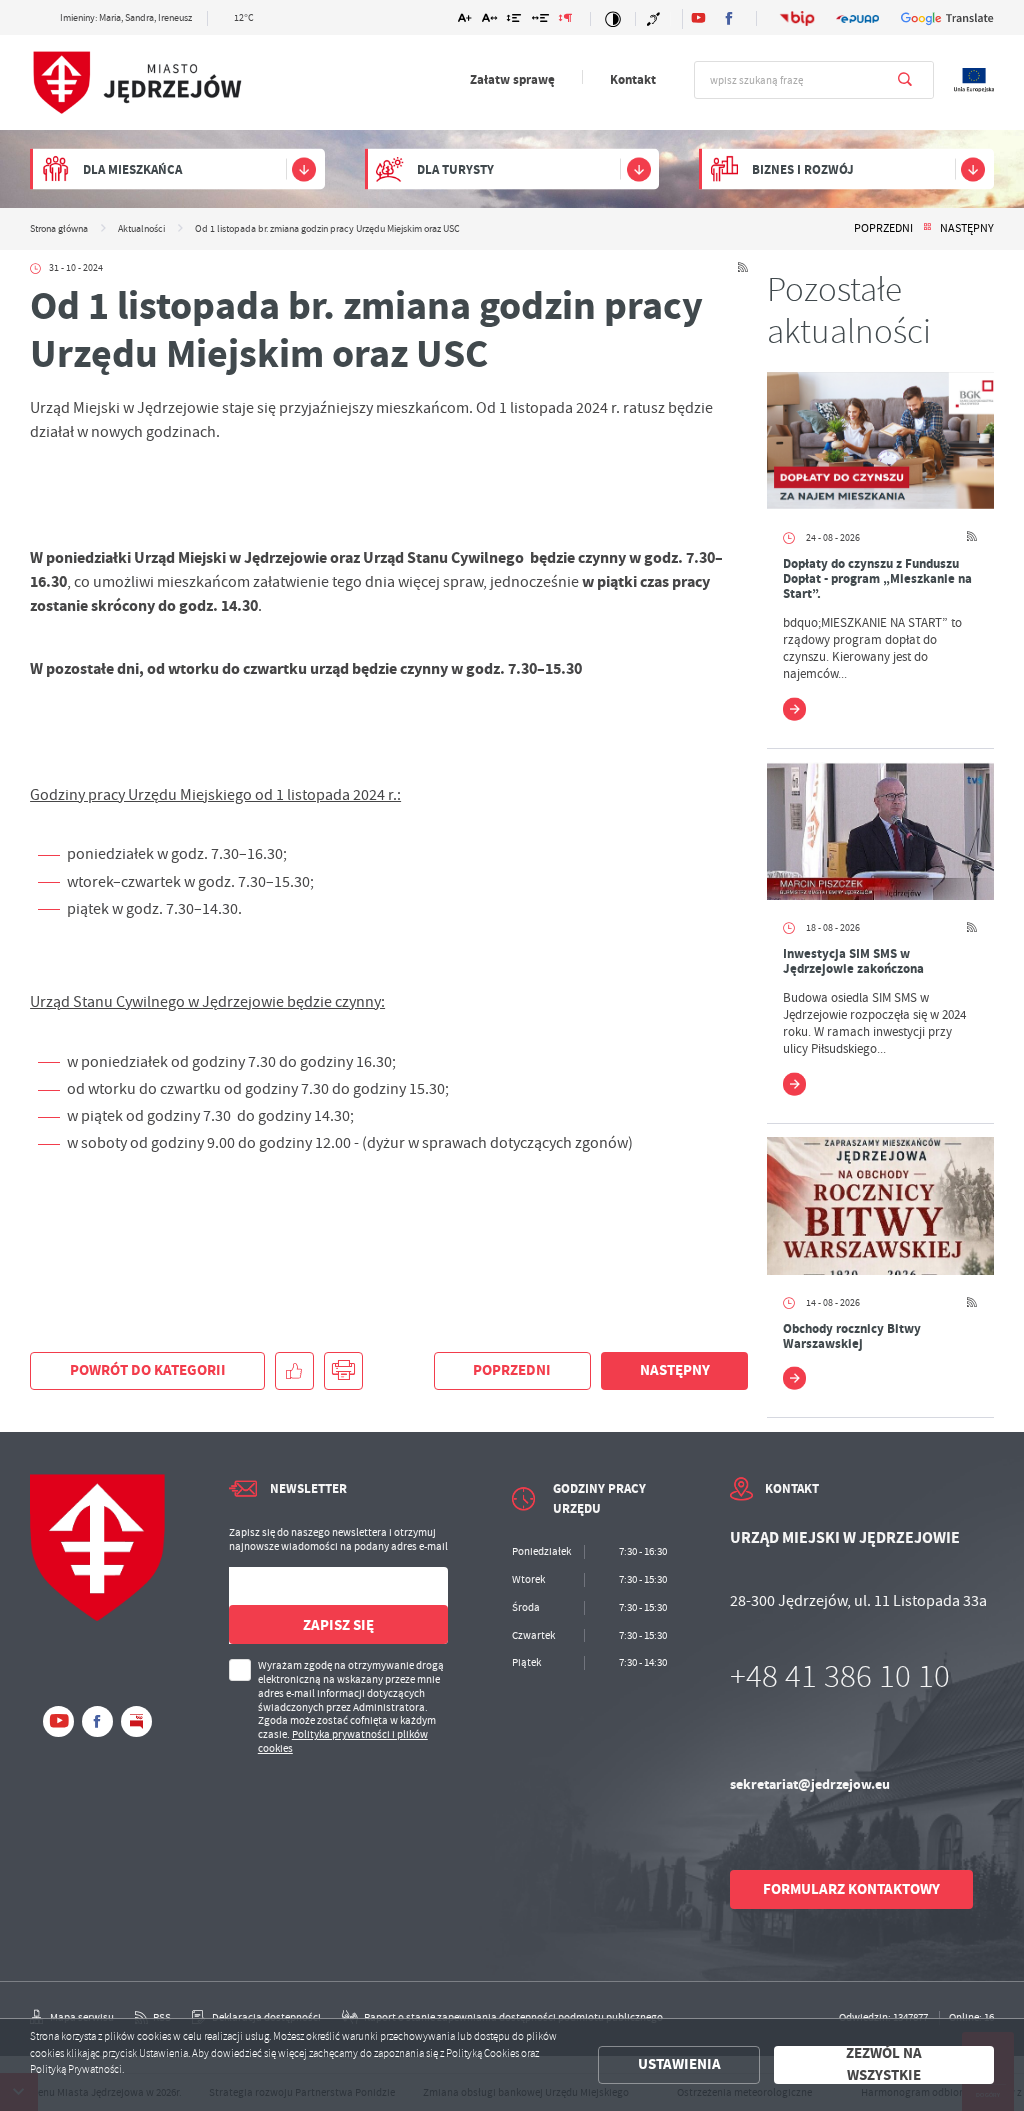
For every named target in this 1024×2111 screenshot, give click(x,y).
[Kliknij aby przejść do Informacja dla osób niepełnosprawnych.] (655, 19)
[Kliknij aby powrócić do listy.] (927, 229)
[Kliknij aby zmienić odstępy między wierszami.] (514, 20)
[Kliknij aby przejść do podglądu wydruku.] (343, 1371)
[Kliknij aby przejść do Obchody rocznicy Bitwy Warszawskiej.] (880, 1205)
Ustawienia (679, 2064)
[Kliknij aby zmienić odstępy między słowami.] (540, 20)
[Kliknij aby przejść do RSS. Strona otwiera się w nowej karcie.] (743, 269)
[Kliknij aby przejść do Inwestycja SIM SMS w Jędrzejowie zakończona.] (880, 830)
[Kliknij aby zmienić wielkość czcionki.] (464, 20)
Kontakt (633, 79)
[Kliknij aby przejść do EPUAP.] (857, 19)
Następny (967, 229)
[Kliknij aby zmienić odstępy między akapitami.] (565, 20)
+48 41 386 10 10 (840, 1676)
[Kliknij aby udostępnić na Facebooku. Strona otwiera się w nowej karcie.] (294, 1371)
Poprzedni (883, 229)
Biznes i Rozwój (803, 169)
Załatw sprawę (512, 79)
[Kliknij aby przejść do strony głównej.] (136, 83)
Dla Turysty (455, 169)
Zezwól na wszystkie (884, 2065)
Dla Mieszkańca (132, 169)
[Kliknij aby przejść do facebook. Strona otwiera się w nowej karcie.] (729, 18)
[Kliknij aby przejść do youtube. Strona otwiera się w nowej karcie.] (698, 18)
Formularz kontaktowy (851, 1889)
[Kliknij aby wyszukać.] (905, 80)
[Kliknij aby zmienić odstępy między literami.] (490, 20)
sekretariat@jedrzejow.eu (810, 1784)
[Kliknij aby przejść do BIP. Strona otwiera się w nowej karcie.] (797, 18)
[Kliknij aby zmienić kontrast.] (613, 19)
